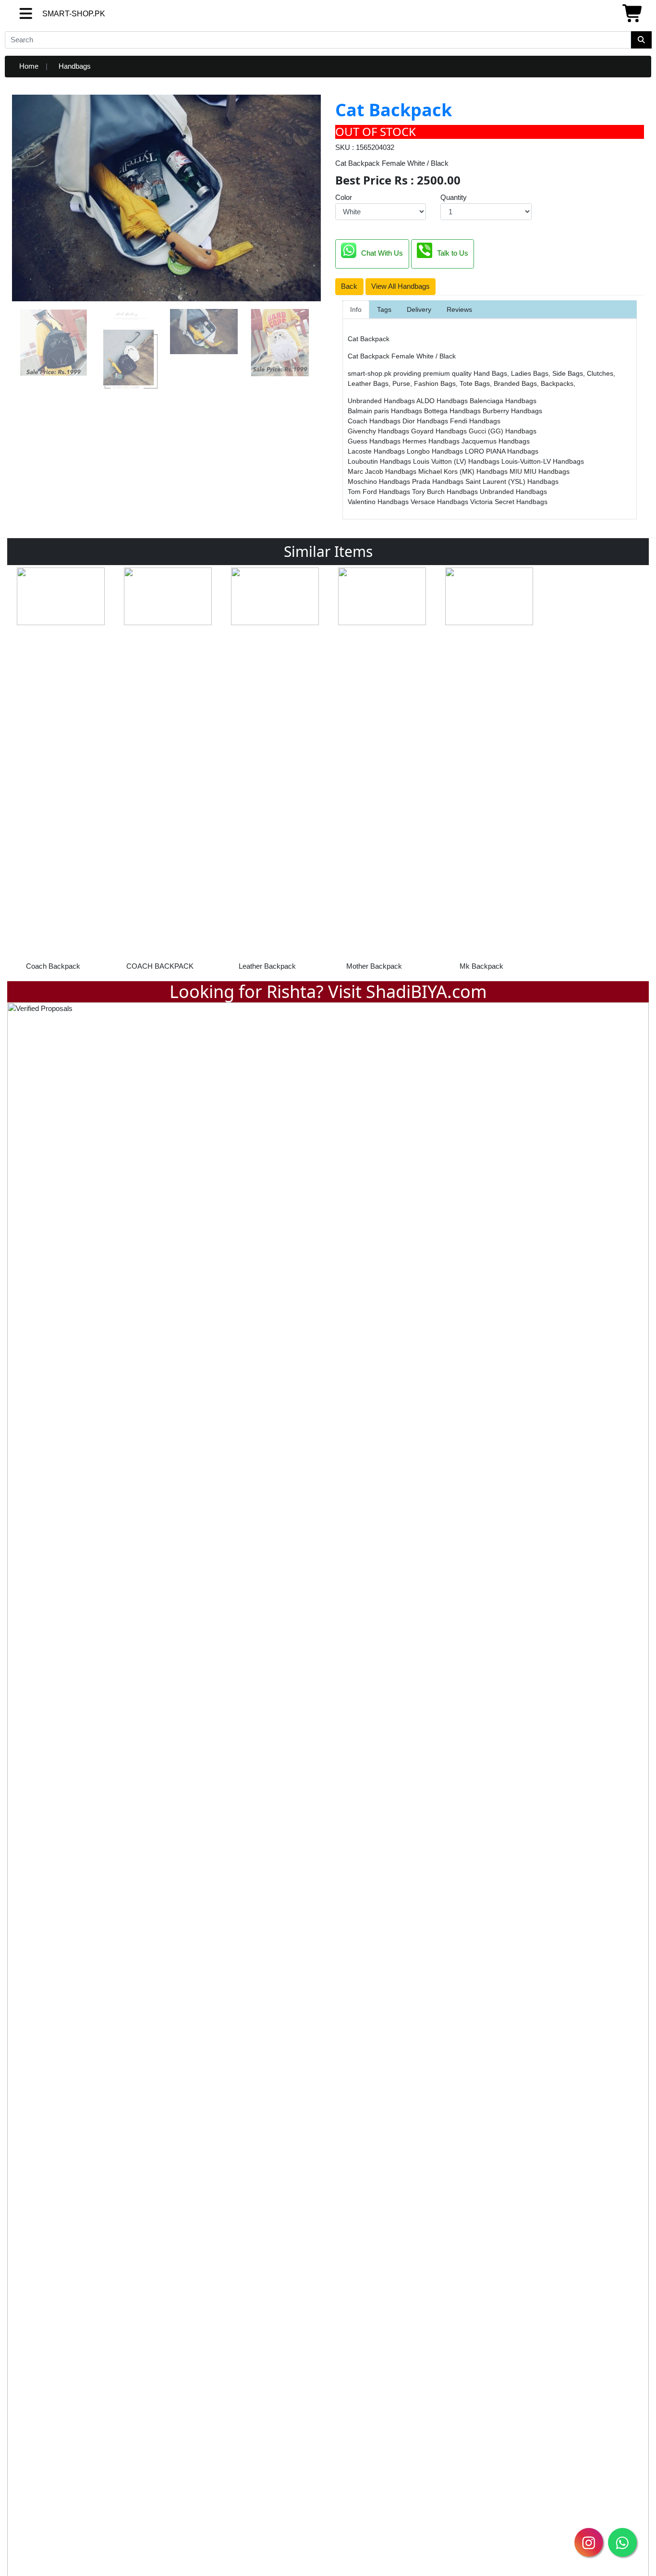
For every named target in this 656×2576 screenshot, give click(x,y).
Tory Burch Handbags (446, 492)
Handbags (75, 66)
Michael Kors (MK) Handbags (464, 471)
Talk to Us (453, 253)
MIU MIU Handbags (540, 471)
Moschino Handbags (380, 481)
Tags (384, 309)
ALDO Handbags (443, 401)
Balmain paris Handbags (386, 411)
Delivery (419, 309)
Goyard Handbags (440, 431)
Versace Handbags (440, 502)
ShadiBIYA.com (426, 992)
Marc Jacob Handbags (383, 471)
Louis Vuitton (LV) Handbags (457, 461)
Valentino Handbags (379, 502)
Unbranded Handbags (382, 401)
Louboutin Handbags (380, 461)
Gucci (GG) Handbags (503, 431)
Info (356, 309)
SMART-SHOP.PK (56, 14)
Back (349, 286)
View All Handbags (401, 286)
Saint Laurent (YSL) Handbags (512, 481)
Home (29, 66)
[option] (61, 772)
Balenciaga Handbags (503, 401)
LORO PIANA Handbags (502, 451)
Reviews (459, 309)
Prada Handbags (439, 481)
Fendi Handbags (475, 421)
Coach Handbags (375, 421)
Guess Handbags (375, 441)
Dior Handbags (426, 421)
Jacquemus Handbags (496, 441)
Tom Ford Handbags (380, 492)
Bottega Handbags (453, 411)
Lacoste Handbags (377, 451)
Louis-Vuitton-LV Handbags (543, 461)
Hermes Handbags (432, 441)
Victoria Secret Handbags (509, 502)
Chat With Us (382, 253)
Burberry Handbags (512, 411)
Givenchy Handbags (379, 431)
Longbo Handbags (436, 451)
